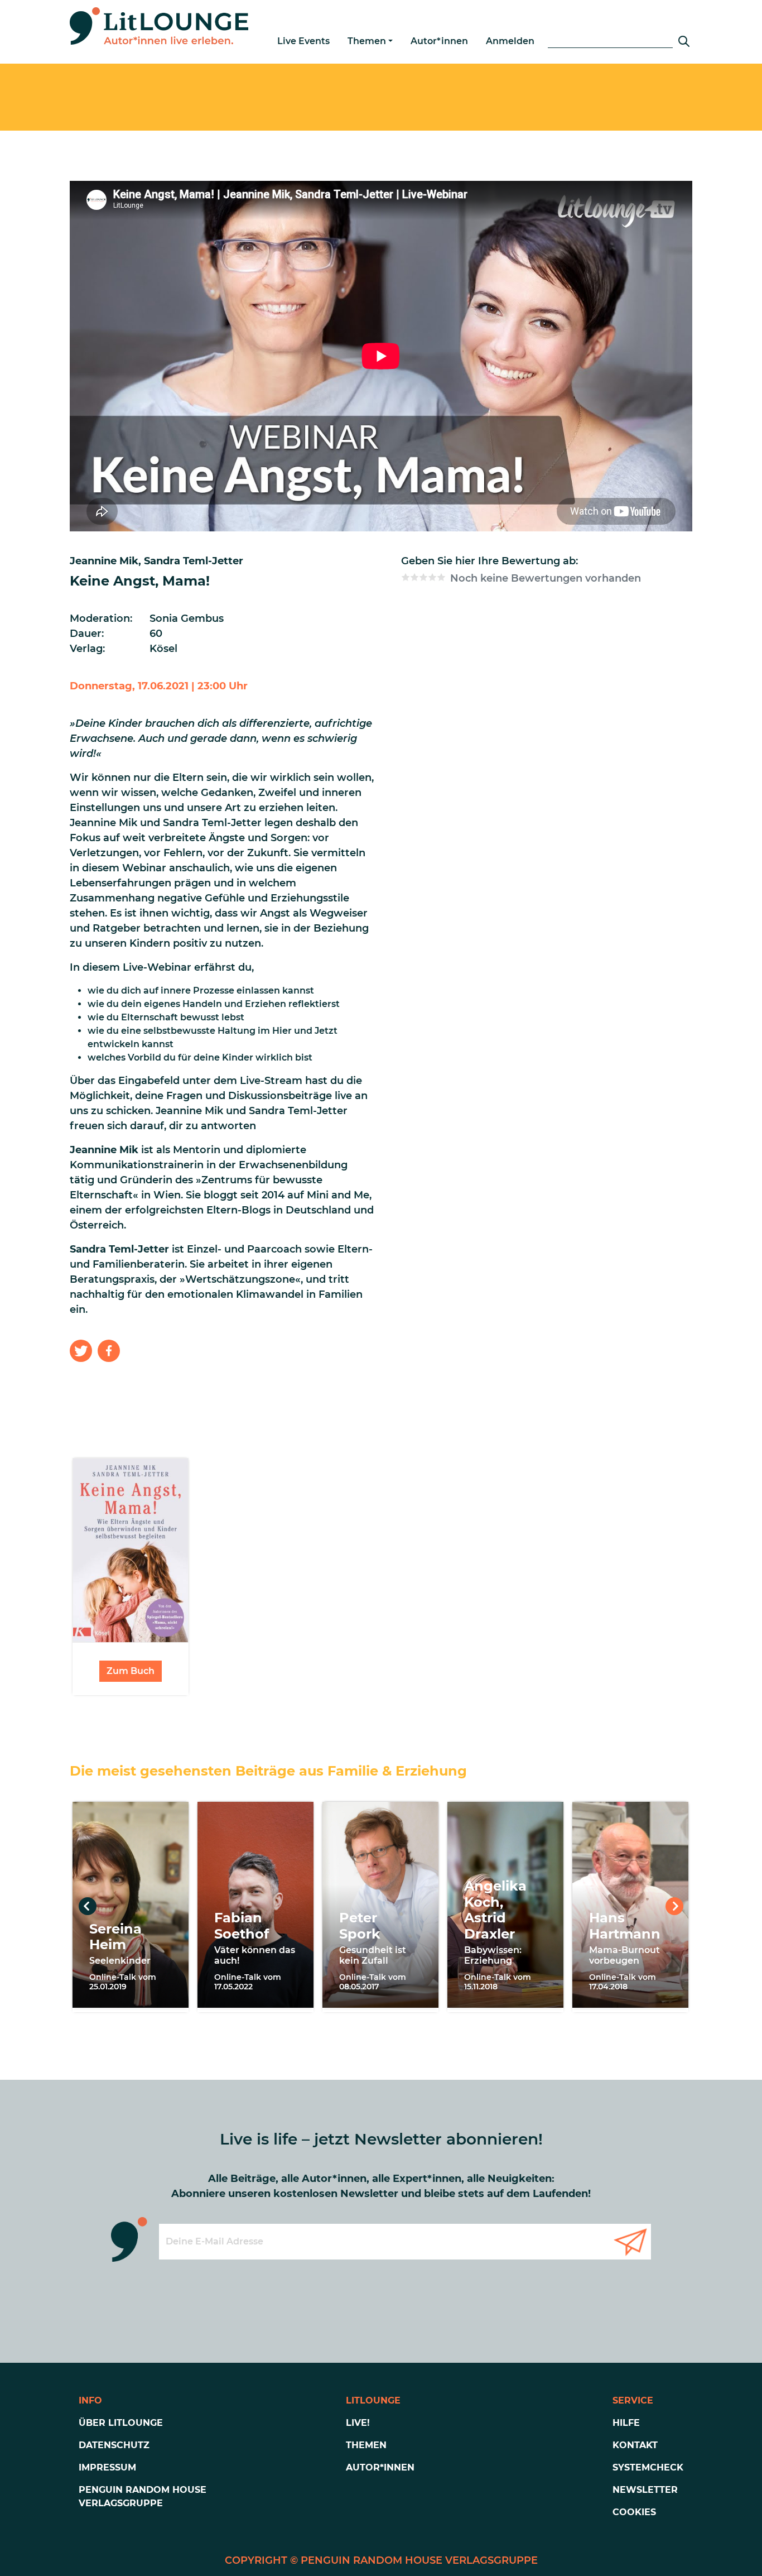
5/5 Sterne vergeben (441, 577)
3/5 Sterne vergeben (423, 577)
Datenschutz (114, 2445)
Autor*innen (439, 41)
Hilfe (626, 2423)
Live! (358, 2423)
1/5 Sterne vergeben (406, 577)
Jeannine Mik (104, 561)
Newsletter (645, 2490)
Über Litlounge (121, 2423)
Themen (367, 41)
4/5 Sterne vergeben (432, 577)
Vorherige (88, 1906)
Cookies (634, 2512)
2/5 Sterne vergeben (414, 577)
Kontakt (635, 2445)
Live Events (303, 41)
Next (674, 1906)
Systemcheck (648, 2467)
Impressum (107, 2467)
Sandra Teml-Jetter (194, 561)
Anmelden (510, 41)
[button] (81, 1351)
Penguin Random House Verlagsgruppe (143, 2496)
